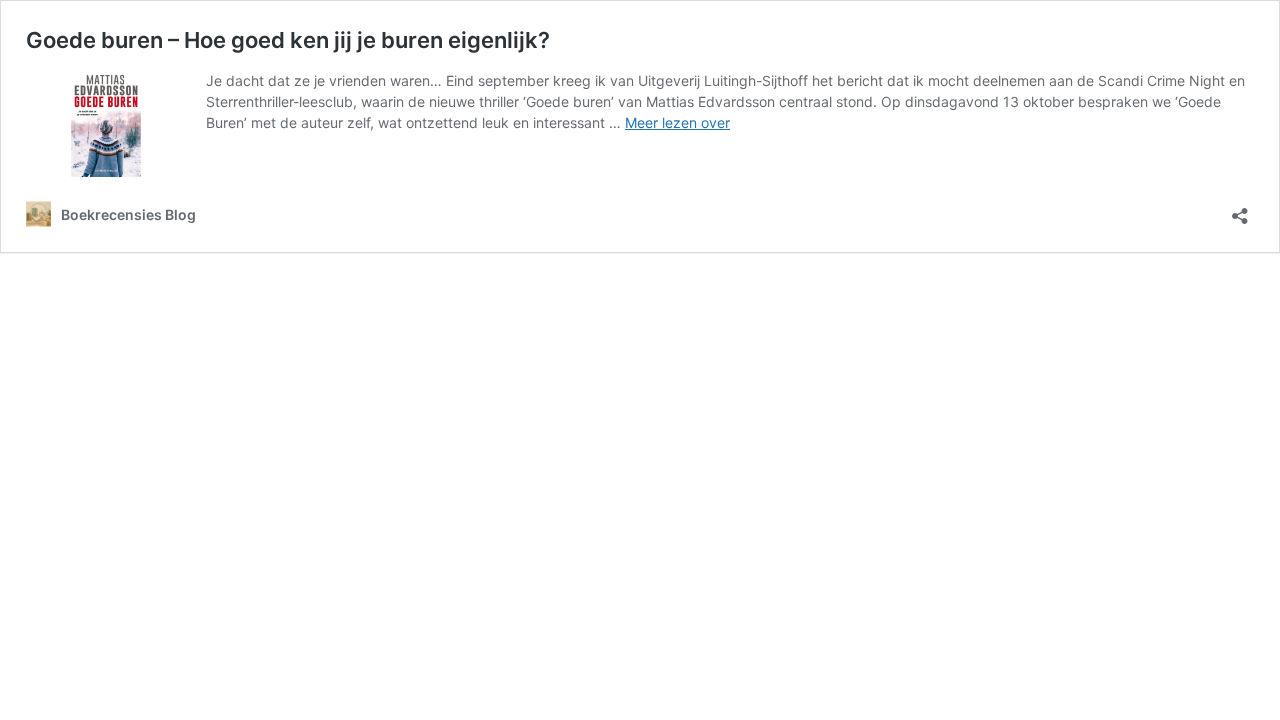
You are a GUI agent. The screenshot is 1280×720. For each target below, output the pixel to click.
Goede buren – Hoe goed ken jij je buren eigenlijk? (288, 40)
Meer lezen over (677, 122)
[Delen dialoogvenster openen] (1240, 209)
